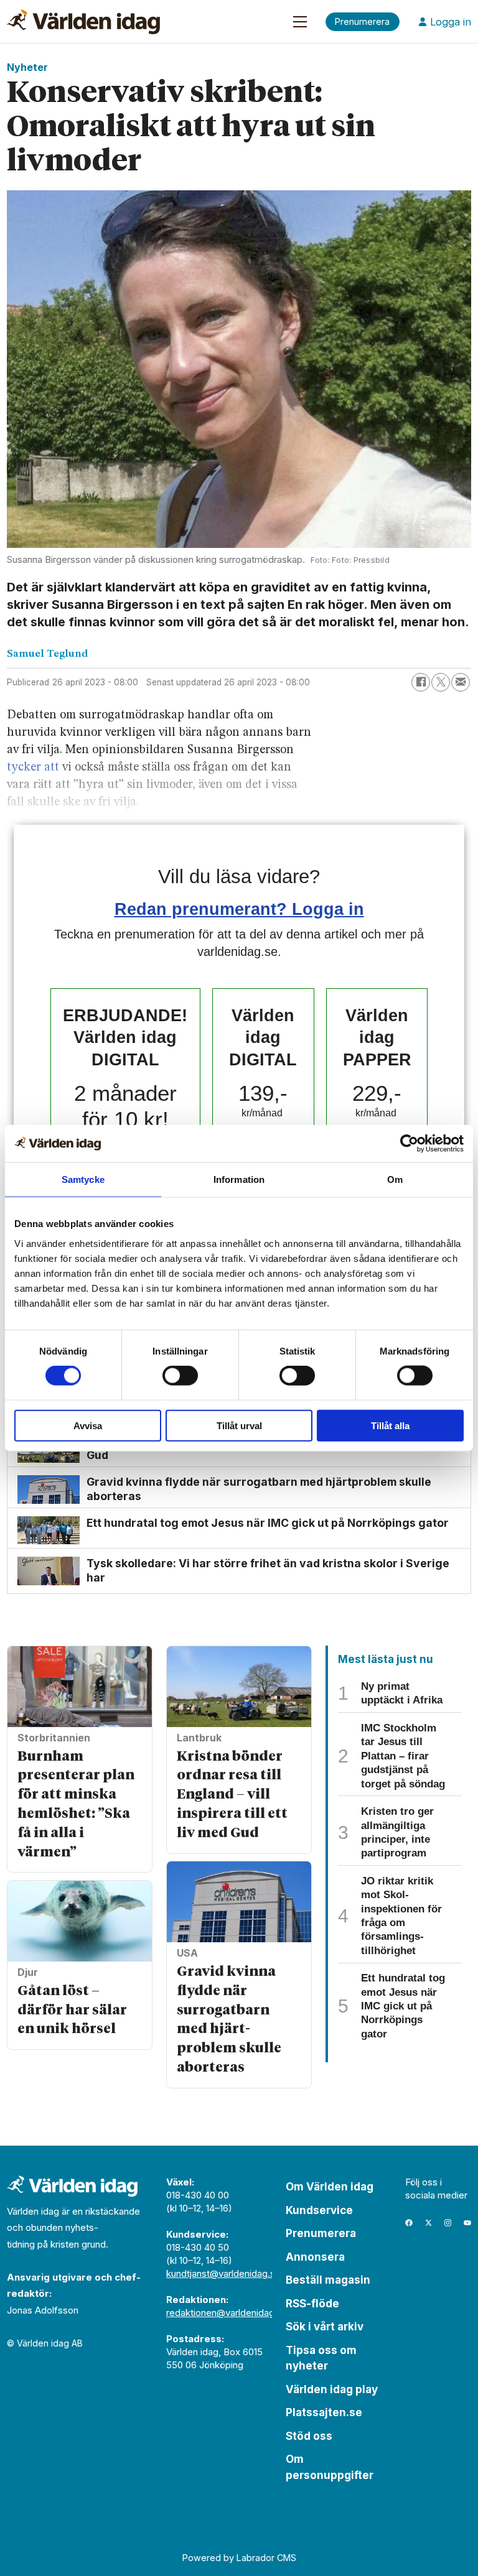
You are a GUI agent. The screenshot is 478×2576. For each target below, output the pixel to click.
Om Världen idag (330, 2187)
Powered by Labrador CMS (239, 2558)
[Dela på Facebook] (421, 682)
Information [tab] (239, 1179)
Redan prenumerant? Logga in (239, 909)
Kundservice (319, 2210)
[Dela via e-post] (461, 682)
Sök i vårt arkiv (325, 2327)
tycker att (33, 767)
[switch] (180, 1376)
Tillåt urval (239, 1425)
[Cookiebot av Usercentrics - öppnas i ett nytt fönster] (409, 1144)
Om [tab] (395, 1179)
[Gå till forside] (83, 22)
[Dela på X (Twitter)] (441, 682)
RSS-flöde (312, 2304)
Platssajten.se (324, 2412)
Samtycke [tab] (83, 1179)
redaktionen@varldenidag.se (227, 2313)
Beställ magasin (328, 2280)
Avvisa (88, 1425)
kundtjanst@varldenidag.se (223, 2273)
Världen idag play (332, 2389)
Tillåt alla (390, 1425)
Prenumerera (321, 2233)
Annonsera (315, 2257)
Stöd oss (309, 2436)
